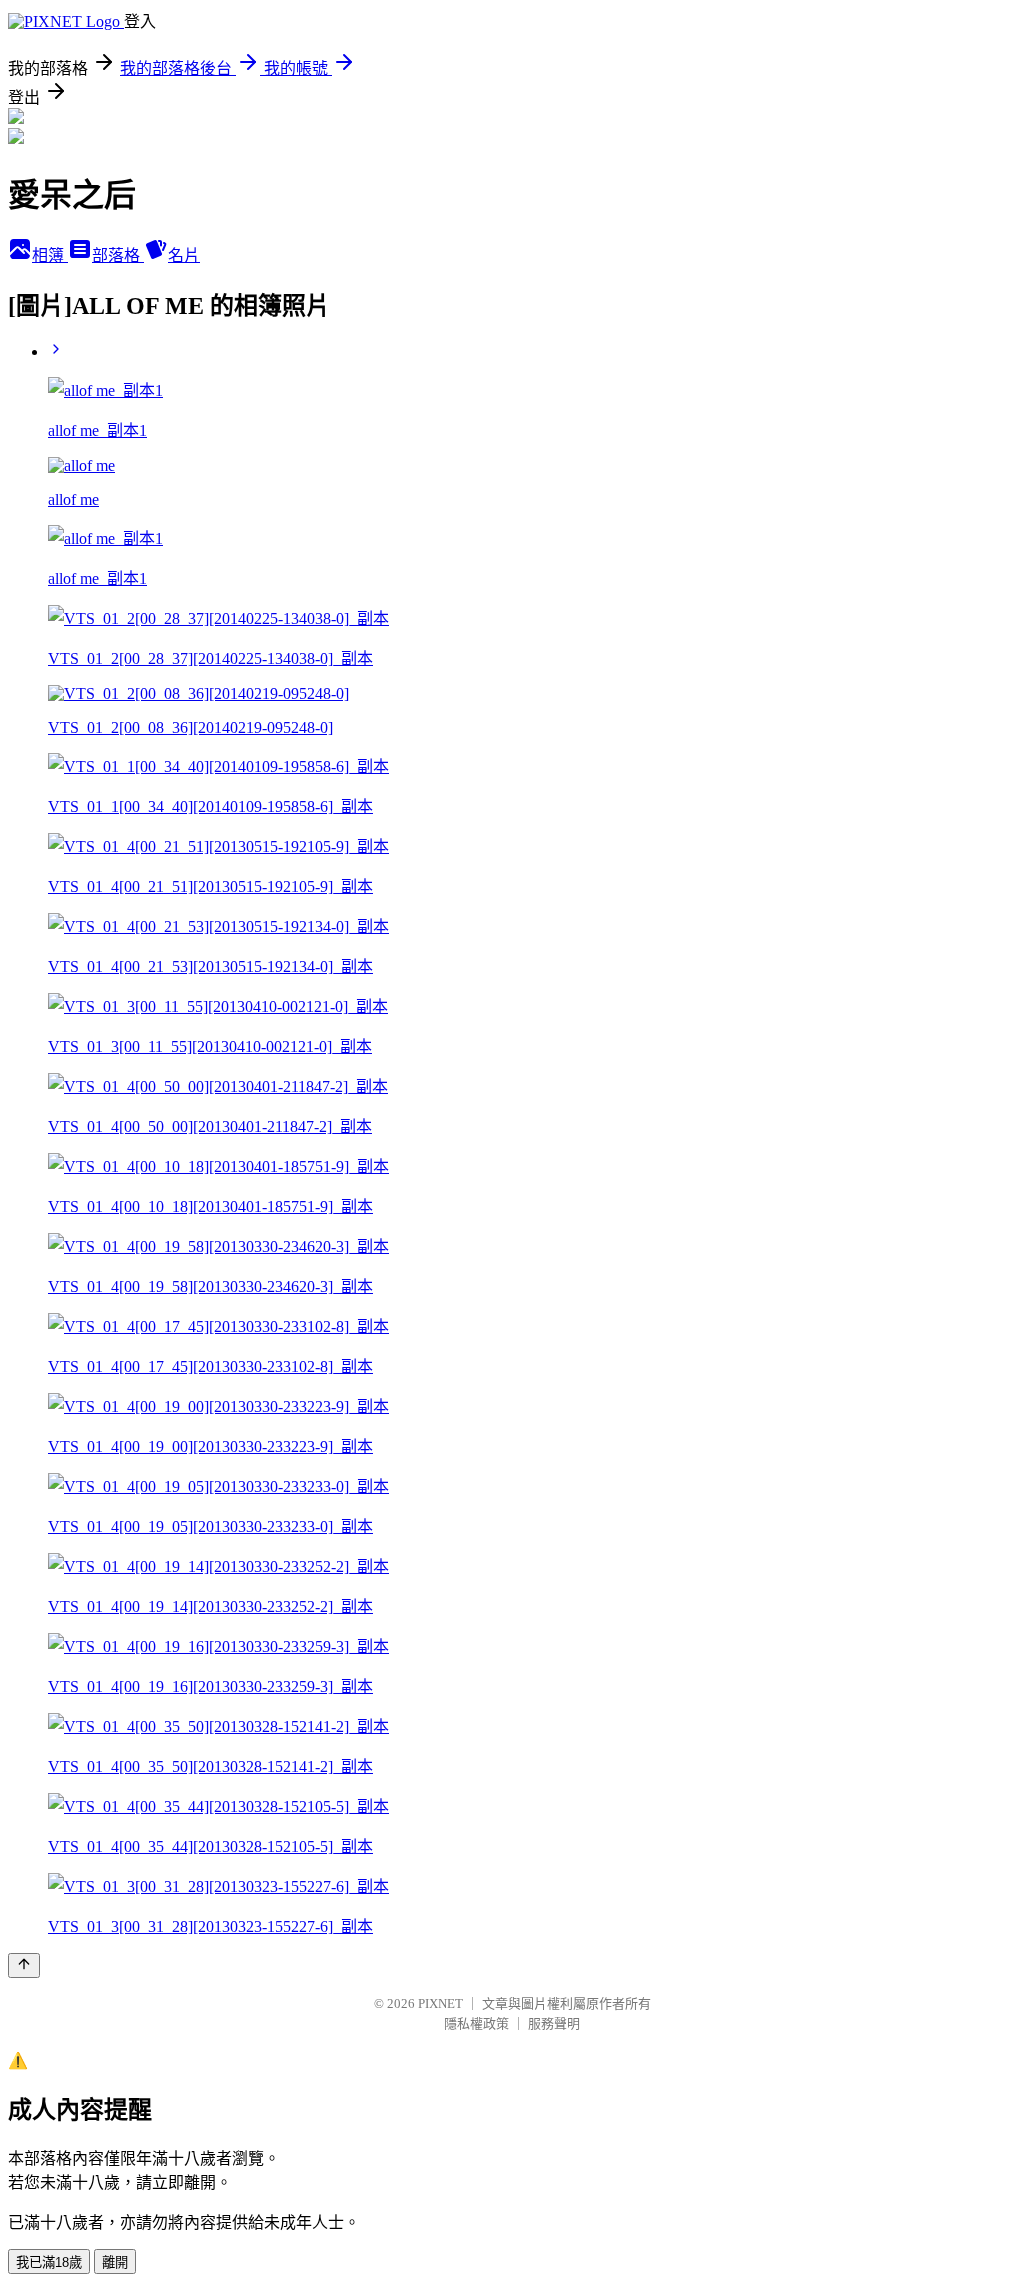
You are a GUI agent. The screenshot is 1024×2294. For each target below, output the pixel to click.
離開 (115, 2262)
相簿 (50, 255)
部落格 (118, 255)
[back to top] (24, 1965)
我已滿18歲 (49, 2262)
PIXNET (440, 2003)
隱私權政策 (476, 2023)
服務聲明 (554, 2023)
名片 (184, 255)
